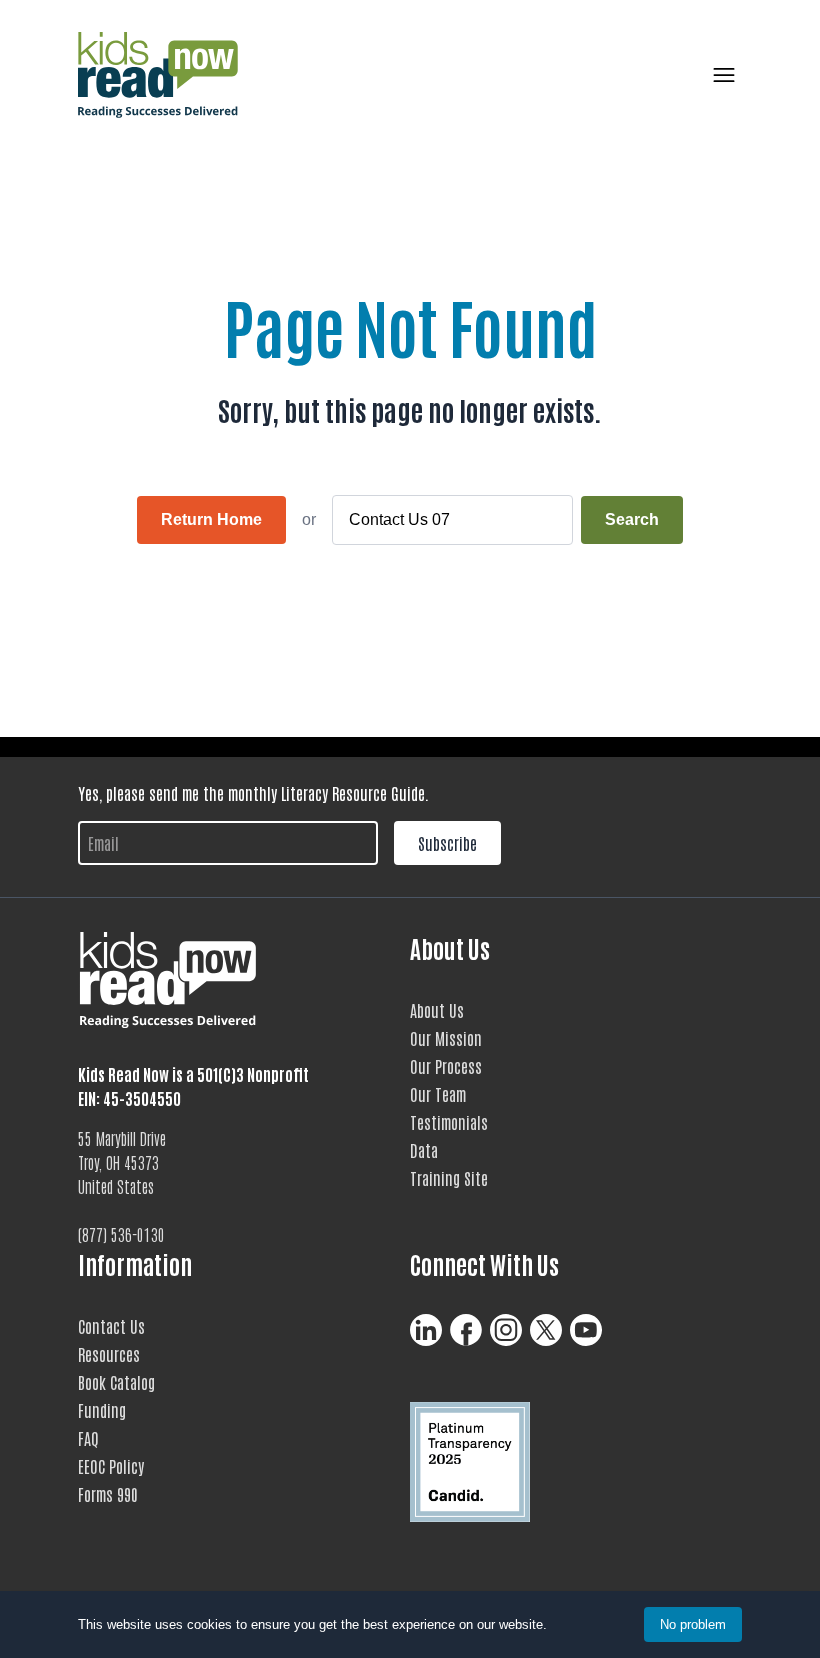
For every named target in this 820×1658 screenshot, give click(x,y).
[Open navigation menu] (720, 75)
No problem (693, 1624)
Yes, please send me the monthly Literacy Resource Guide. (253, 793)
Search (632, 519)
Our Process (446, 1066)
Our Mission (446, 1038)
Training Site (449, 1178)
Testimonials (449, 1122)
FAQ (88, 1438)
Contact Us (111, 1326)
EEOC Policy (111, 1466)
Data (424, 1150)
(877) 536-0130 (121, 1234)
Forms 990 (108, 1494)
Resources (109, 1354)
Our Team (438, 1094)
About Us (437, 1010)
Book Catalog (116, 1382)
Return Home (211, 519)
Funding (102, 1410)
